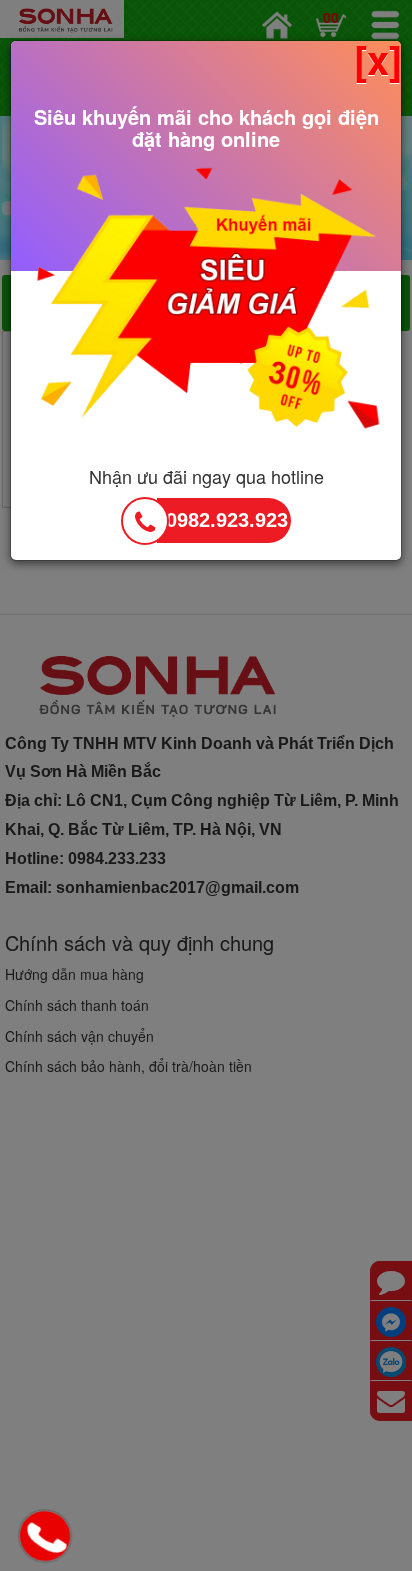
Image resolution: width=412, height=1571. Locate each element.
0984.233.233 (48, 1537)
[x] (378, 59)
